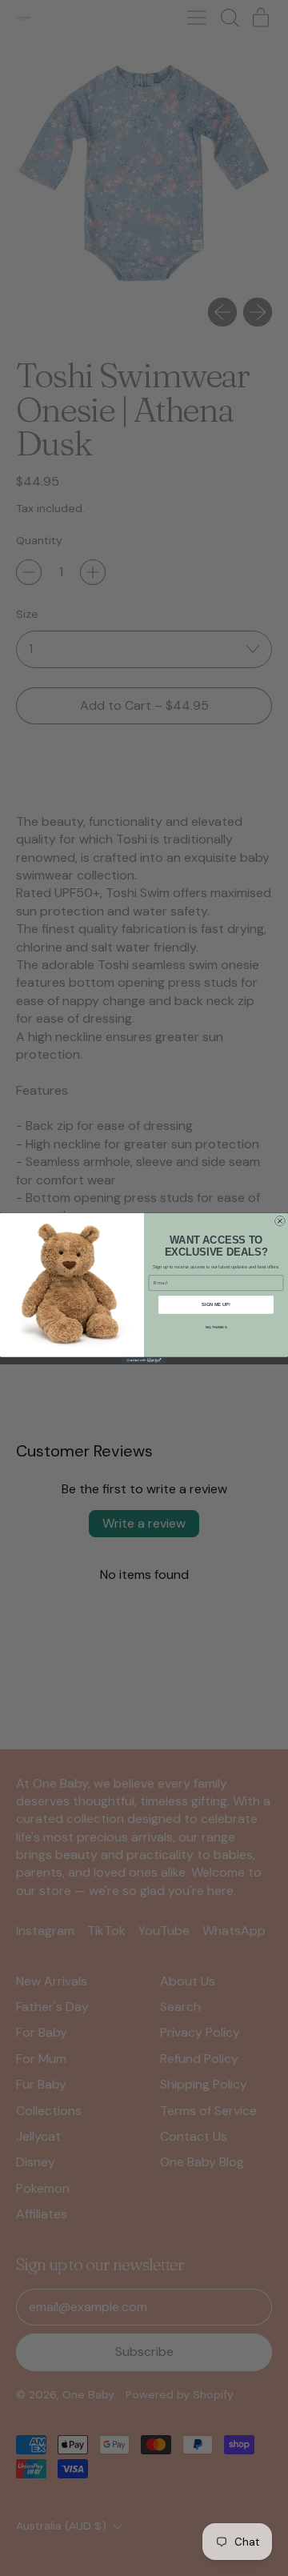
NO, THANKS (216, 1327)
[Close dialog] (280, 1221)
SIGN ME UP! (216, 1304)
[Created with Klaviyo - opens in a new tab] (144, 1360)
